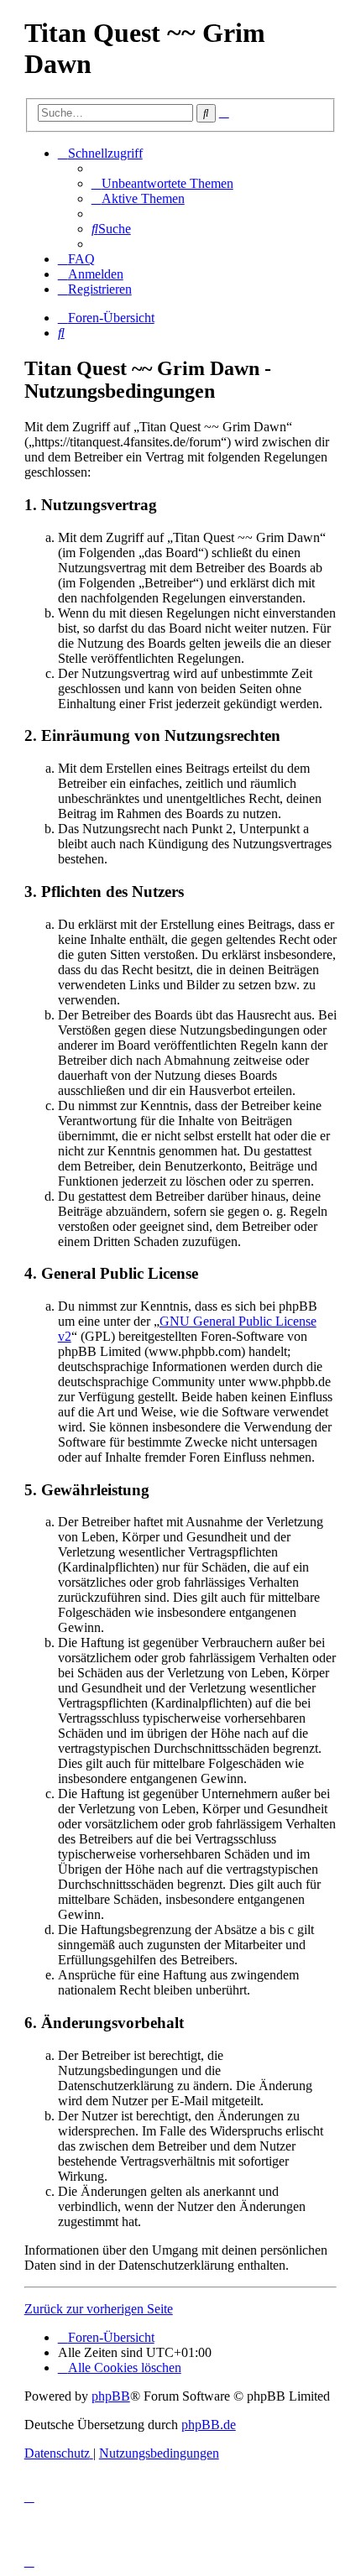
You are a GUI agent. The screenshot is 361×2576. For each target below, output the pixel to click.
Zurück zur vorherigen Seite (99, 2309)
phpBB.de (209, 2425)
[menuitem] (162, 183)
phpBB (111, 2396)
